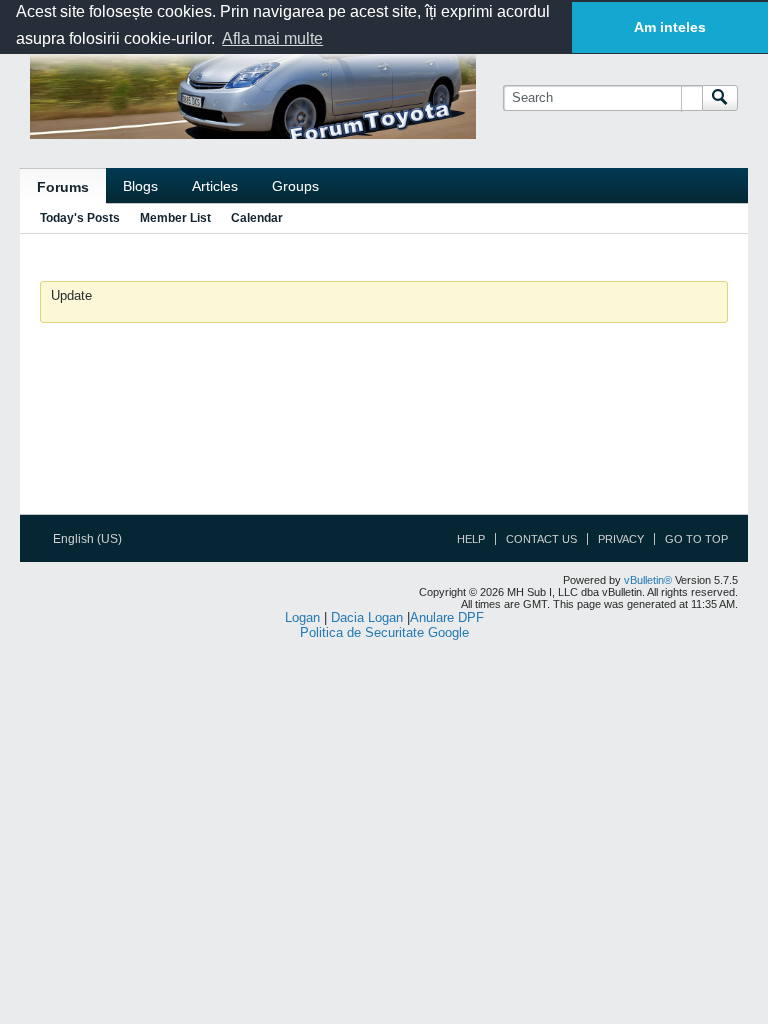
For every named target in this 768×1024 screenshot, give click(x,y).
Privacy (621, 539)
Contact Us (541, 539)
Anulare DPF (447, 617)
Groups (295, 186)
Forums (63, 187)
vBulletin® (648, 580)
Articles (215, 186)
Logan (302, 617)
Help (471, 539)
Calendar (257, 218)
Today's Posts (80, 218)
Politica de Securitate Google (384, 632)
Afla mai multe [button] (272, 38)
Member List (175, 218)
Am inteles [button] (670, 27)
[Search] (720, 98)
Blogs (140, 186)
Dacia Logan (367, 617)
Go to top (696, 539)
